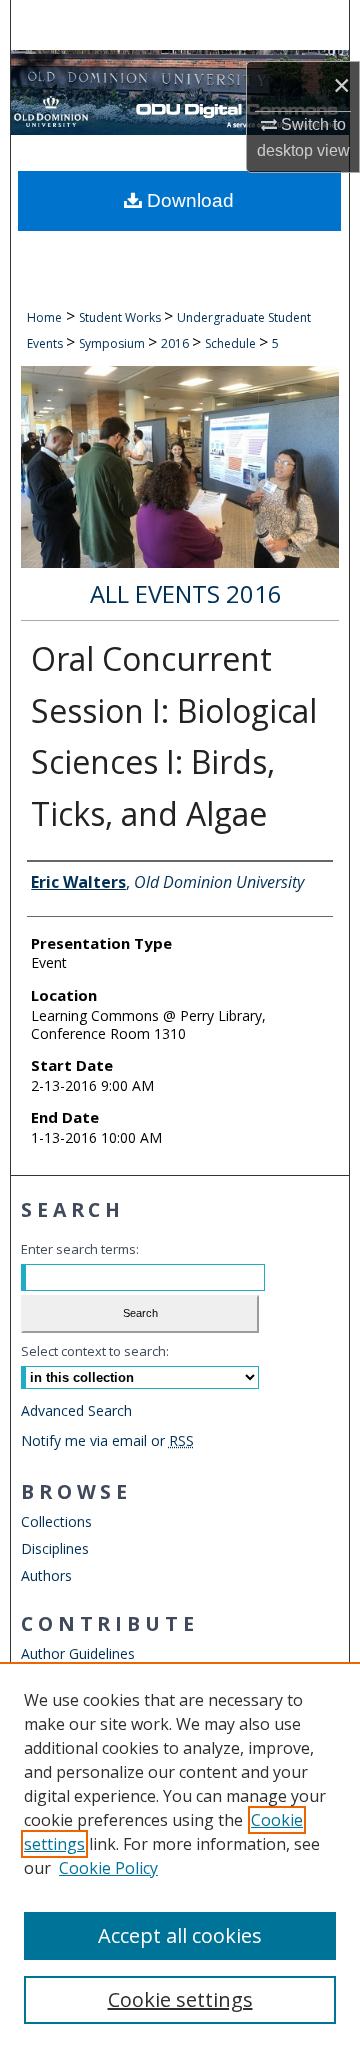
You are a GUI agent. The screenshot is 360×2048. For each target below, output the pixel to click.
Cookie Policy (108, 1868)
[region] (180, 1855)
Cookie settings (180, 1999)
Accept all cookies (180, 1935)
